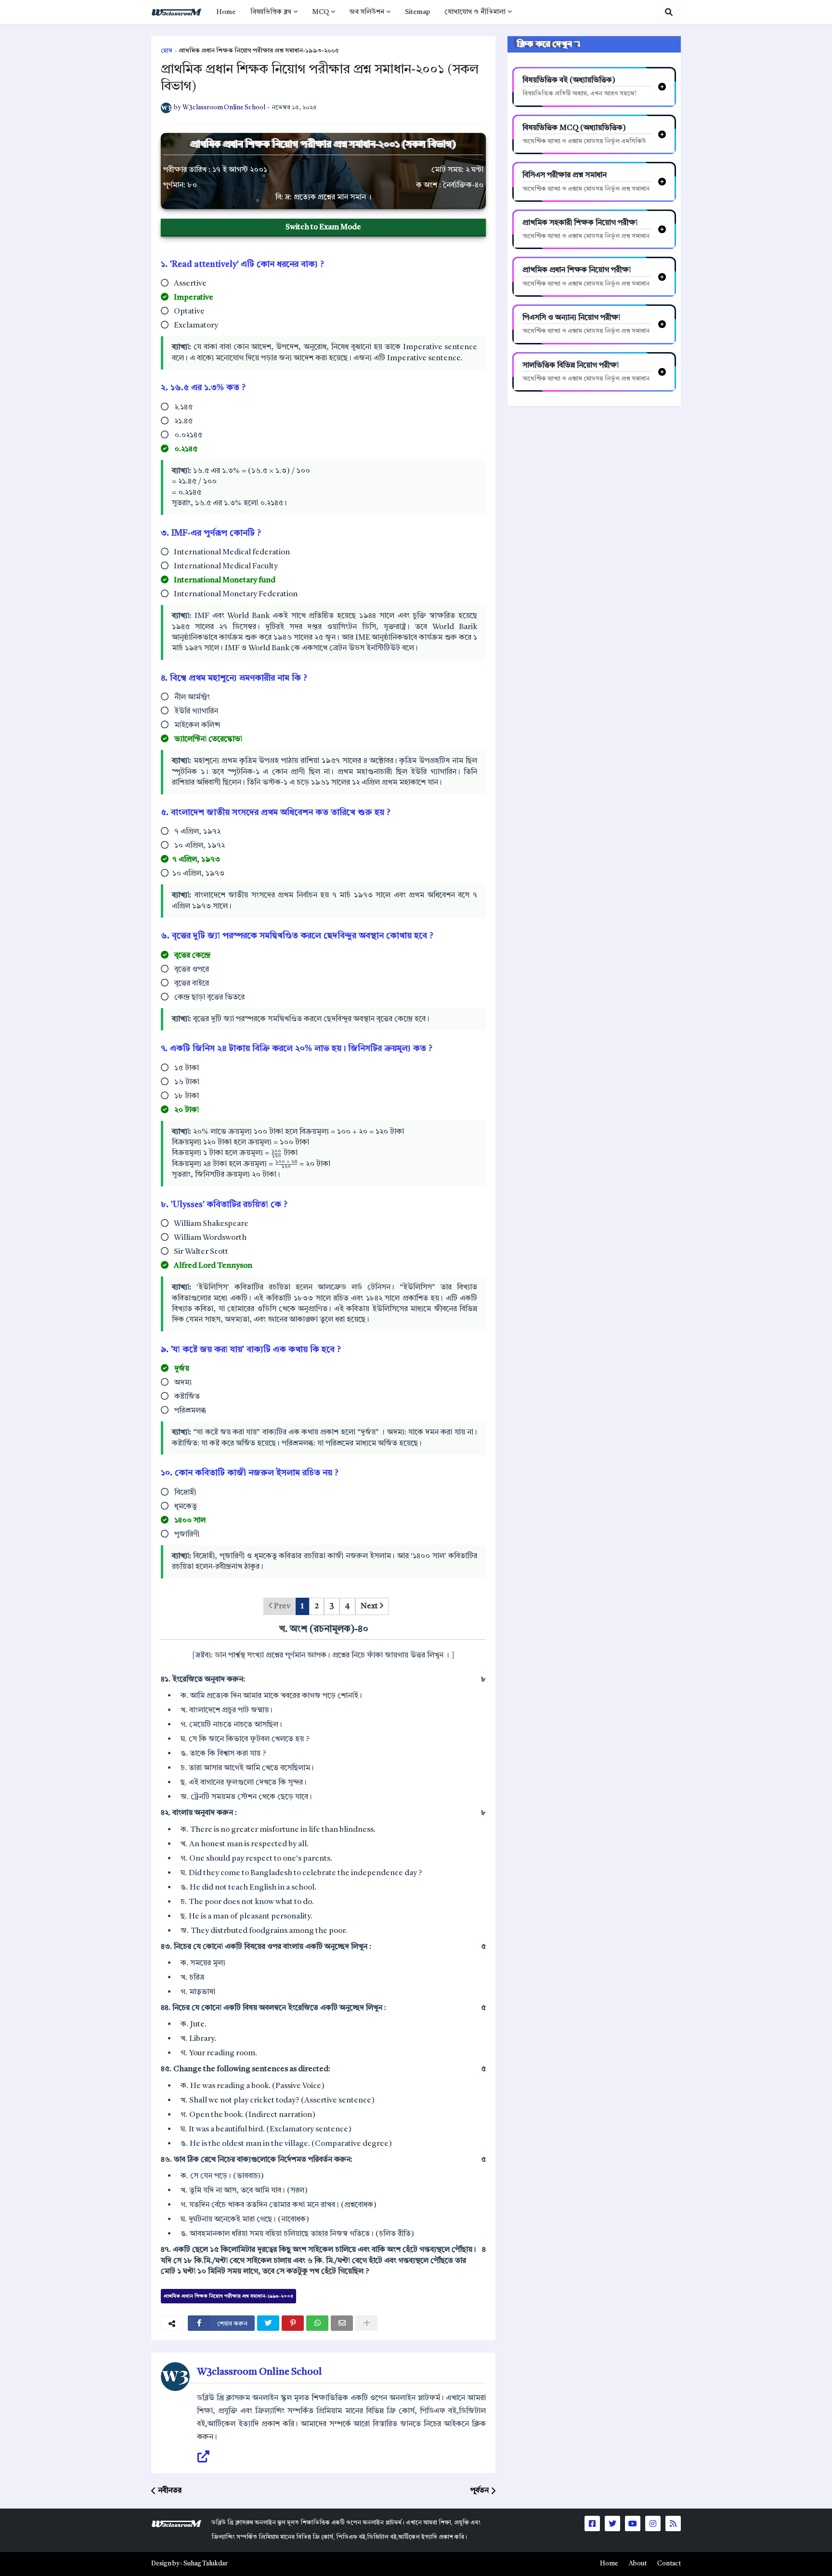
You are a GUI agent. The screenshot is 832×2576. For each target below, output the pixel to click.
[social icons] (592, 2523)
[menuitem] (226, 12)
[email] (342, 2323)
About (638, 2564)
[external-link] (203, 2457)
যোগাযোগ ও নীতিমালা (475, 12)
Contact (669, 2564)
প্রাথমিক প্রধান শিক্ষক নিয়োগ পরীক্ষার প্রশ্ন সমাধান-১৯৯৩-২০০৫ (259, 51)
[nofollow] (366, 2323)
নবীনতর (170, 2491)
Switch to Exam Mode (323, 227)
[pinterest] (293, 2323)
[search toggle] (669, 12)
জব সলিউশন (367, 12)
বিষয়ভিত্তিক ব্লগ (271, 12)
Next (370, 1606)
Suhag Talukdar (206, 2564)
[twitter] (268, 2323)
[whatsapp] (317, 2323)
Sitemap (417, 12)
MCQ (320, 12)
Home (226, 12)
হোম (167, 51)
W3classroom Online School (259, 2372)
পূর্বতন (480, 2491)
